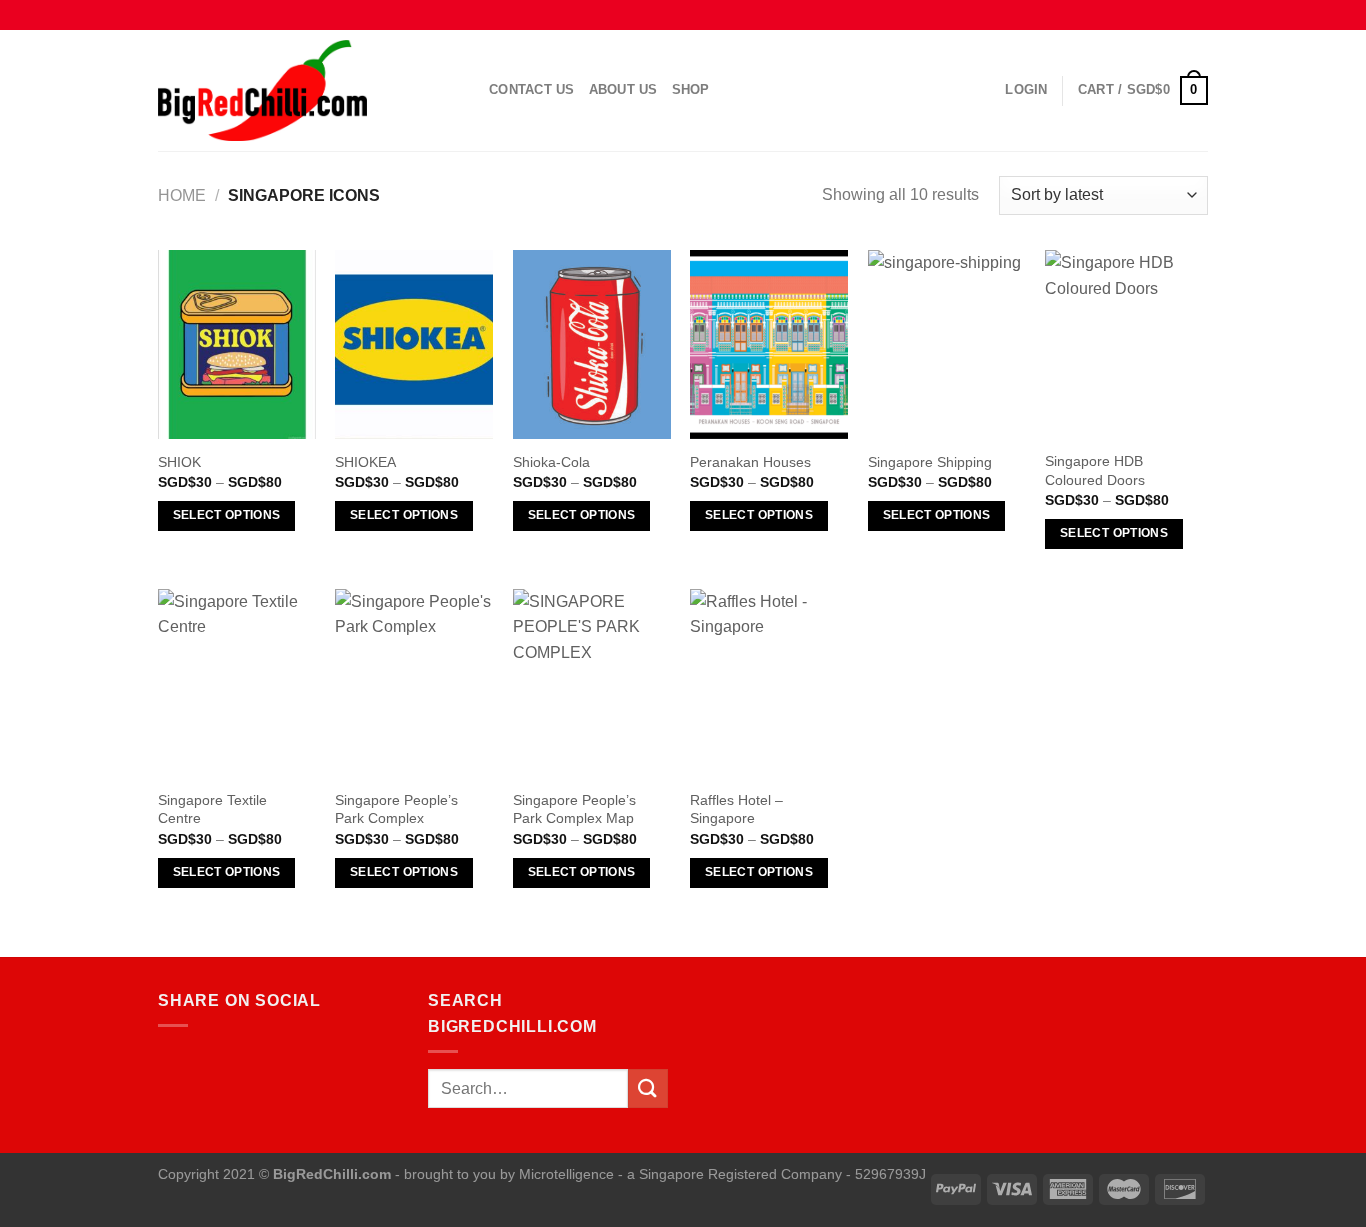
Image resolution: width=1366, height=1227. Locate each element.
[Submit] (648, 1088)
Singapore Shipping (930, 462)
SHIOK (179, 462)
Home (182, 195)
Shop (691, 89)
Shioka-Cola (551, 462)
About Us (623, 89)
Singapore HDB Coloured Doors (1095, 470)
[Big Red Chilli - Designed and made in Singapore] (308, 90)
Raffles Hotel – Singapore (736, 809)
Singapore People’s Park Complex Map (574, 809)
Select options (227, 515)
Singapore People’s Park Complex (396, 809)
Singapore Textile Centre (212, 809)
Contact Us (532, 89)
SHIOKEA (365, 462)
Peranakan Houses (750, 462)
